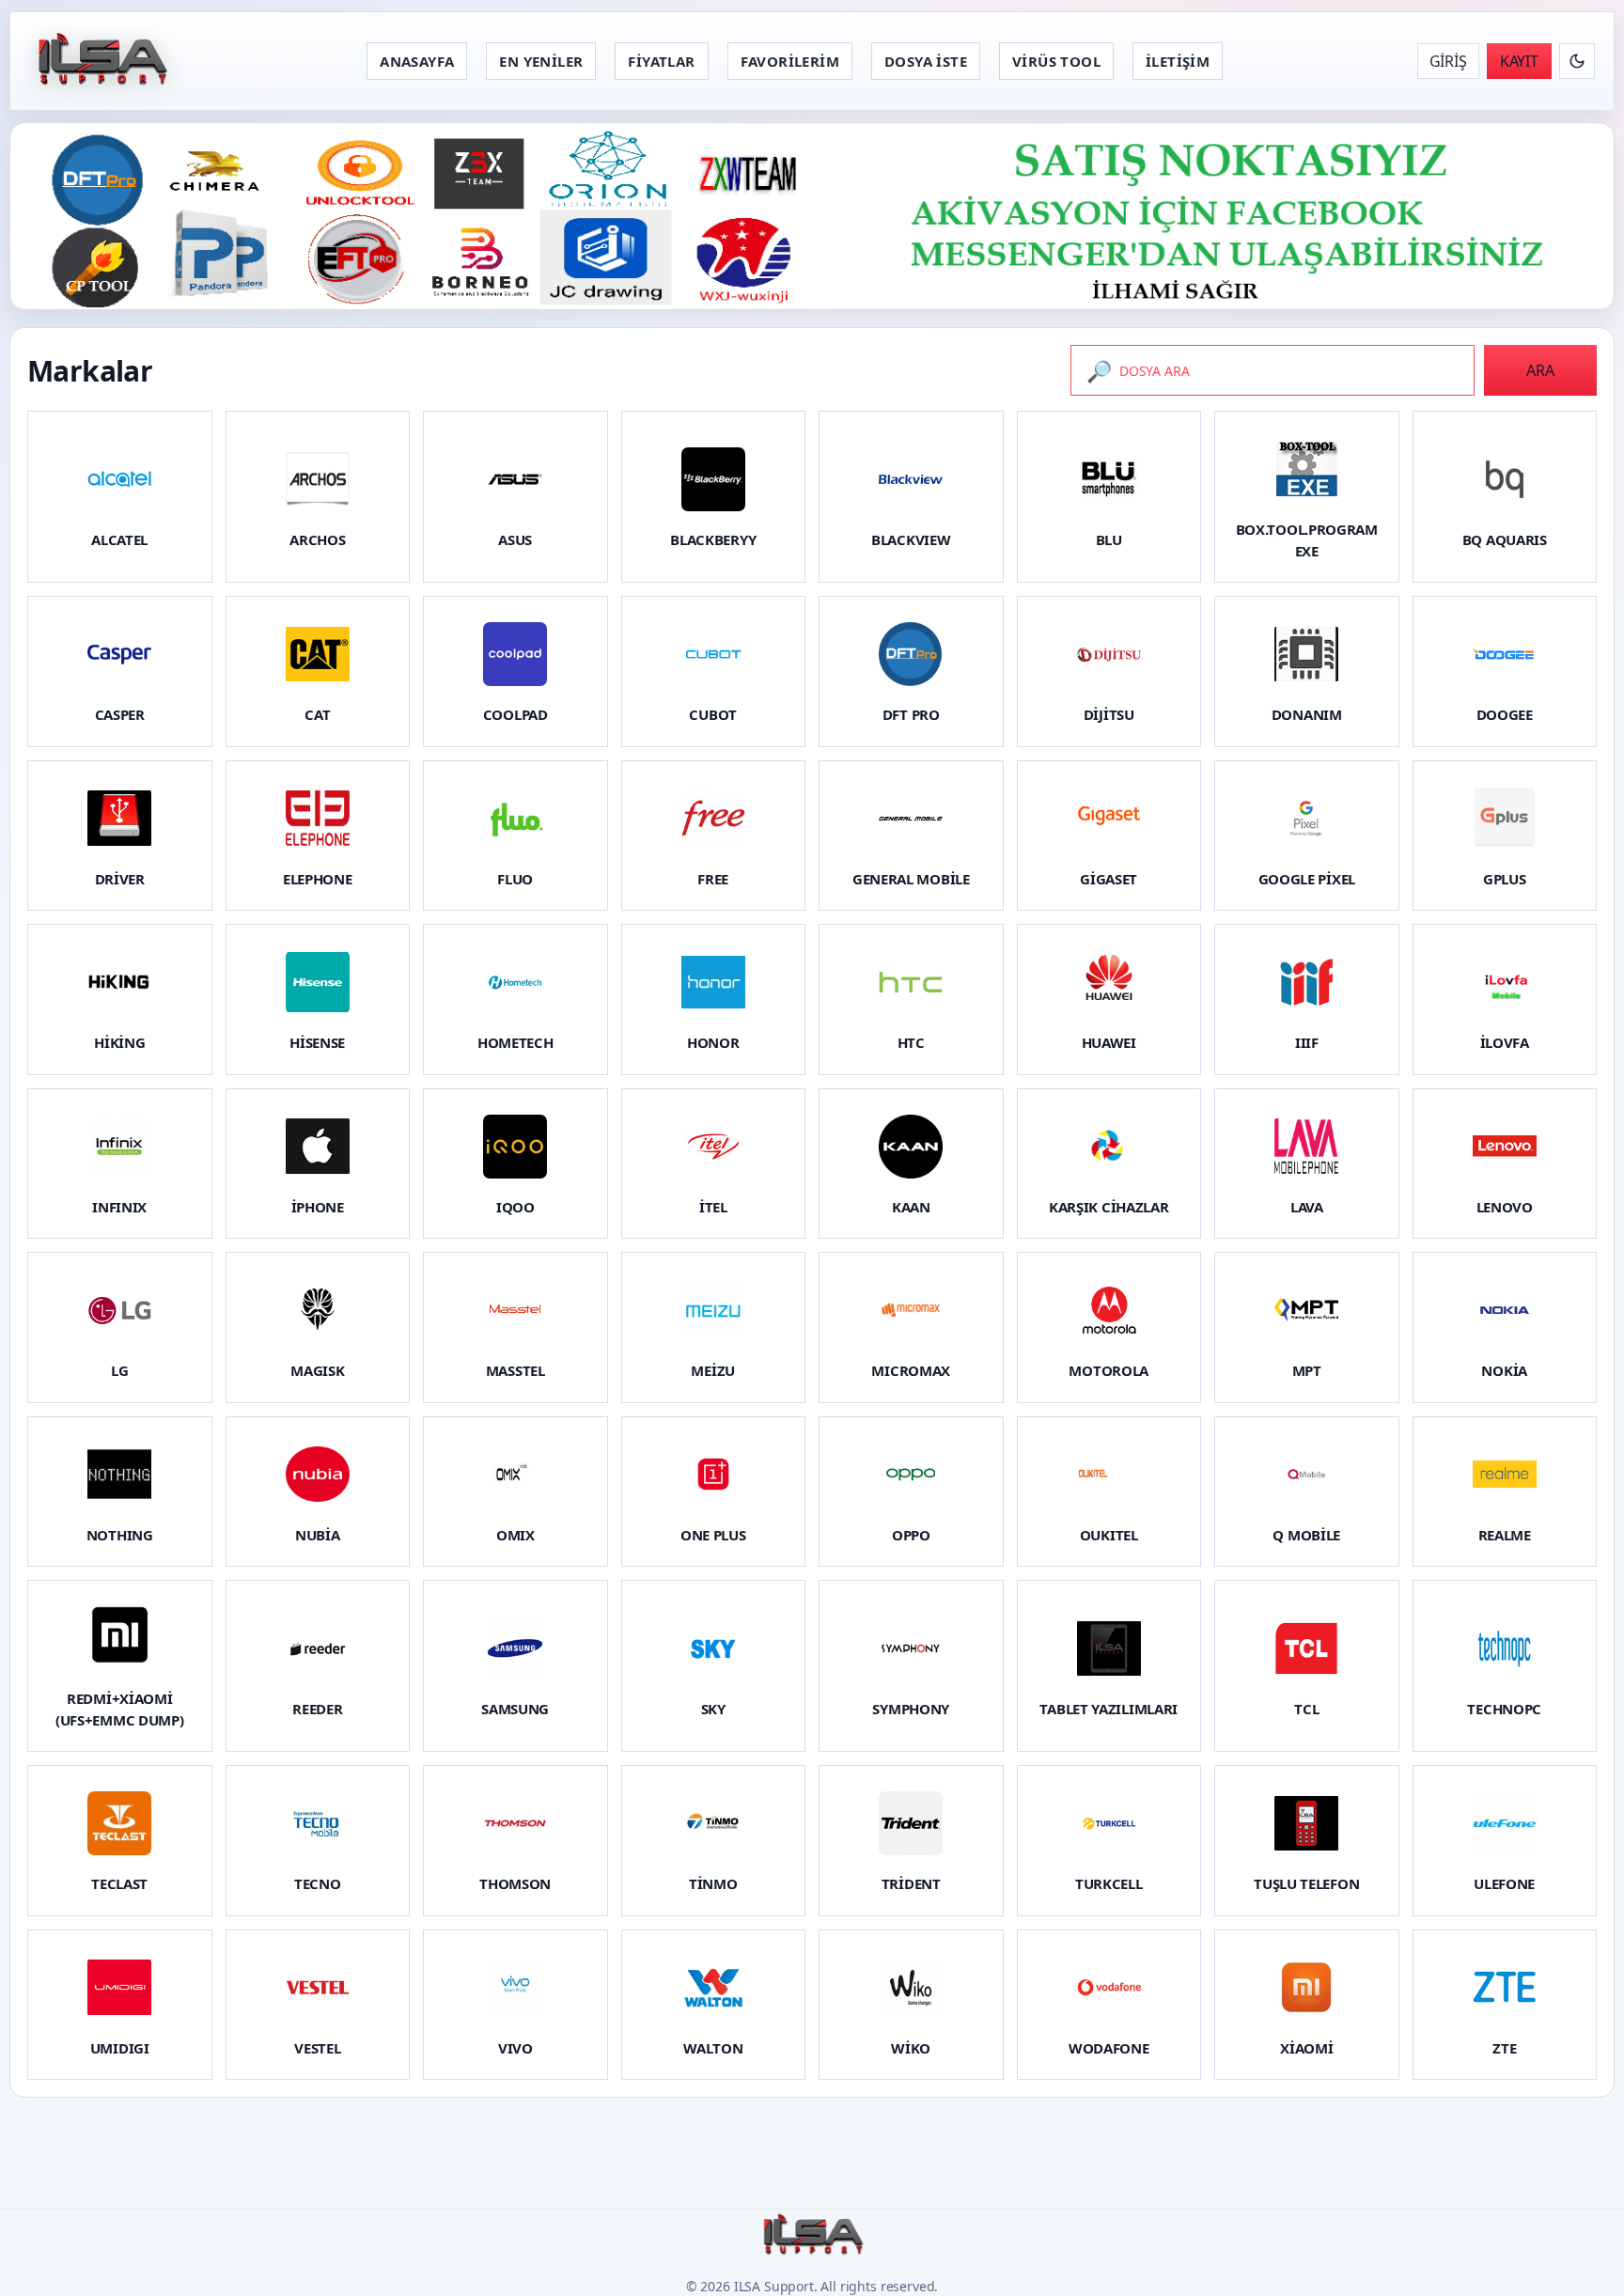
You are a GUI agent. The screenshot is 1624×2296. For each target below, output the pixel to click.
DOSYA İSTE (926, 61)
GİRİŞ (1448, 61)
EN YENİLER (541, 61)
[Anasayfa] (101, 61)
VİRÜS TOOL (1056, 61)
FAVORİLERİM (790, 61)
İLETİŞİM (1178, 61)
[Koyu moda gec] (1577, 61)
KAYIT (1519, 61)
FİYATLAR (661, 61)
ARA (1540, 370)
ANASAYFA (417, 61)
